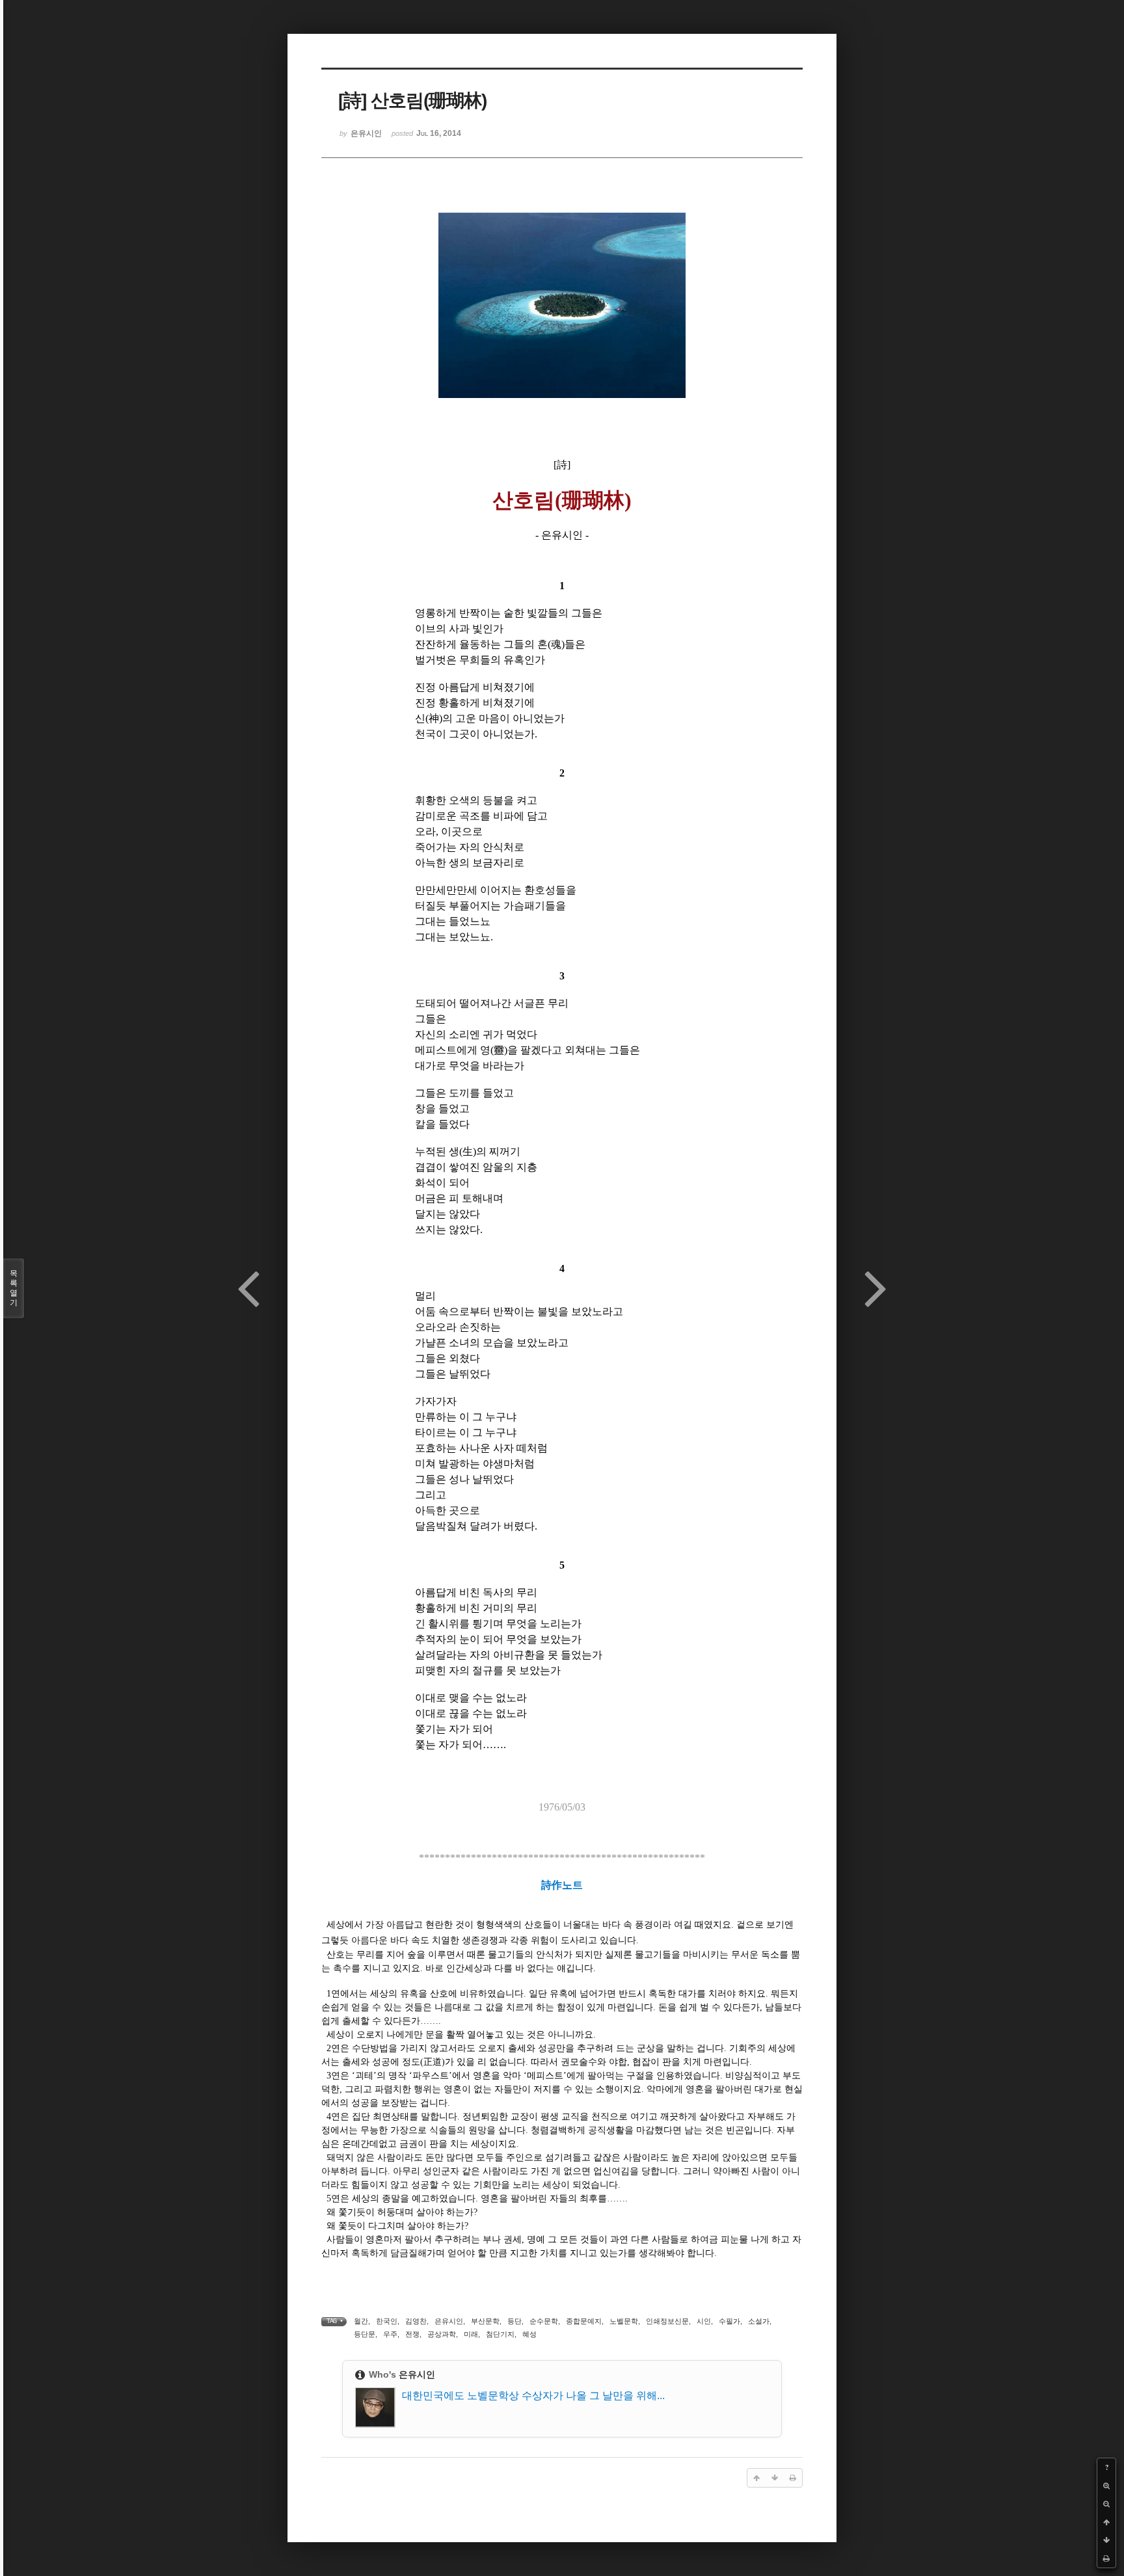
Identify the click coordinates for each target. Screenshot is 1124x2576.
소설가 (759, 2321)
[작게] (1106, 2504)
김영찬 (416, 2321)
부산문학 (485, 2321)
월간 (361, 2321)
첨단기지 (500, 2334)
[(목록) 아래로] (1106, 2540)
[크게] (1106, 2486)
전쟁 (412, 2334)
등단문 (365, 2334)
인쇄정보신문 (667, 2321)
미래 (471, 2334)
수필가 (729, 2321)
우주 (390, 2334)
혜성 (529, 2334)
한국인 (387, 2321)
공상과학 (442, 2334)
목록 (14, 1288)
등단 (515, 2321)
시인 (704, 2321)
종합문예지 (584, 2321)
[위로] (1106, 2522)
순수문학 (544, 2321)
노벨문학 (624, 2321)
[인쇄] (1106, 2558)
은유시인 (449, 2321)
